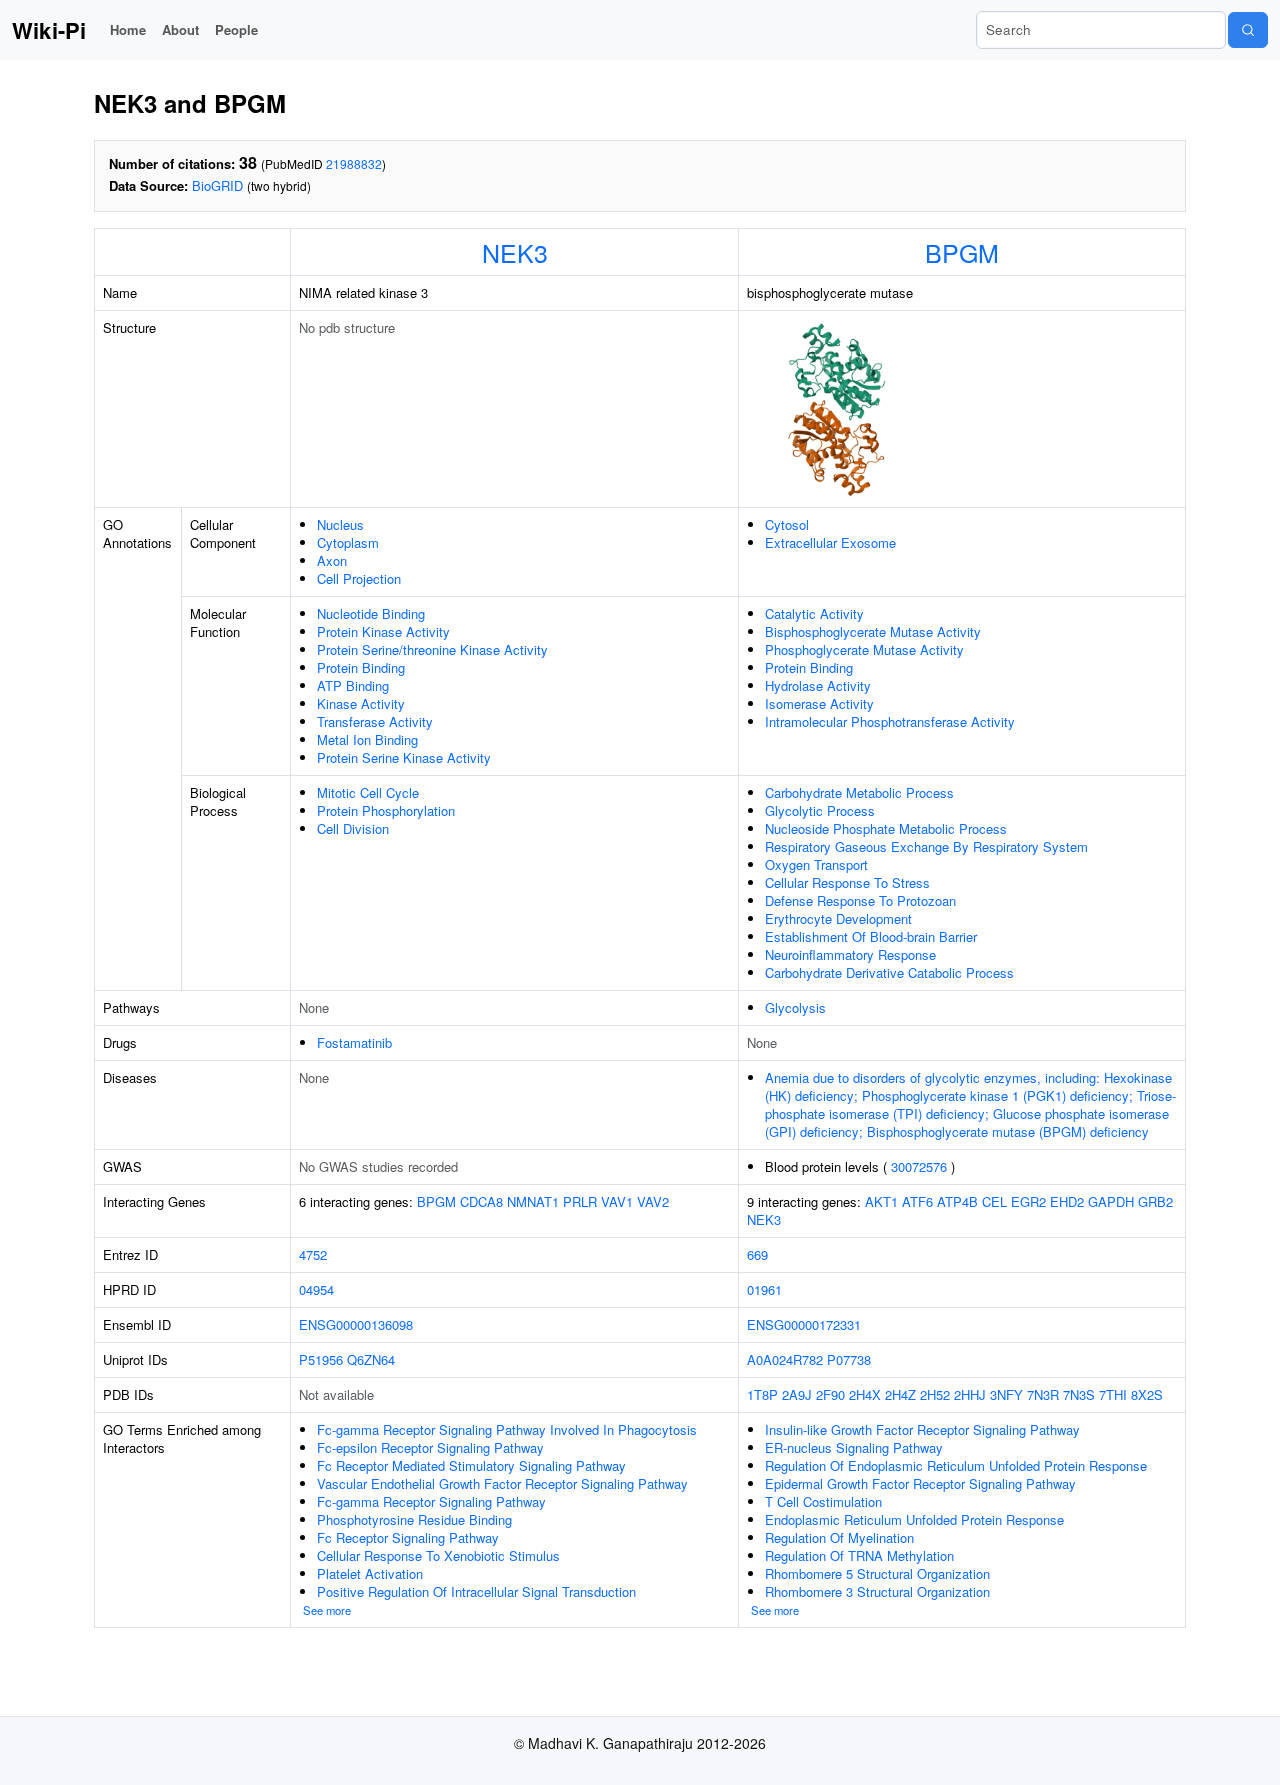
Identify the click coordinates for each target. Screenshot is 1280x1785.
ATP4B (957, 1201)
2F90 (830, 1394)
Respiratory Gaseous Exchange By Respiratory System (926, 846)
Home (128, 29)
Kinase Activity (361, 703)
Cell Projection (359, 578)
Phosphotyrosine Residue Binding (414, 1519)
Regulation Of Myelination (839, 1537)
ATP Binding (353, 685)
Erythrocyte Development (838, 918)
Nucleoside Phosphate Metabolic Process (886, 828)
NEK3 (515, 252)
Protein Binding (361, 667)
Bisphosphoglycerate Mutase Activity (873, 631)
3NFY (1006, 1394)
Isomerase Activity (819, 703)
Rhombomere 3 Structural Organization (877, 1591)
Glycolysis (795, 1007)
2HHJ (970, 1394)
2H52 (935, 1394)
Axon (332, 560)
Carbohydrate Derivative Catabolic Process (889, 972)
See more (327, 1610)
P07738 (849, 1359)
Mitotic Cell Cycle (368, 792)
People (236, 29)
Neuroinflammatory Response (850, 954)
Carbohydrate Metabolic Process (859, 792)
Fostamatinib (354, 1042)
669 (757, 1254)
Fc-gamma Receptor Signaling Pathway (431, 1501)
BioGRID (217, 185)
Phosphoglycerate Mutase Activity (864, 649)
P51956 (321, 1359)
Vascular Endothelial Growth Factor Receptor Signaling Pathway (502, 1483)
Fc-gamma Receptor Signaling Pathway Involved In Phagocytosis (507, 1429)
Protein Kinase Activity (383, 631)
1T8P (762, 1394)
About (180, 29)
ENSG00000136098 (356, 1324)
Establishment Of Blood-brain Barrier (871, 936)
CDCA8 (481, 1201)
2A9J (797, 1394)
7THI (1113, 1394)
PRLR (580, 1201)
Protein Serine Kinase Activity (404, 757)
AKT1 (881, 1201)
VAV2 (653, 1201)
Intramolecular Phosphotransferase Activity (890, 721)
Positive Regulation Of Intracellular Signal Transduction (476, 1591)
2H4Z (900, 1394)
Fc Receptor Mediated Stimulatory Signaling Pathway (471, 1465)
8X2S (1147, 1394)
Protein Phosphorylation (386, 810)
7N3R (1043, 1394)
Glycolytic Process (820, 810)
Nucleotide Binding (371, 613)
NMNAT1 (533, 1201)
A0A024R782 (785, 1359)
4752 (313, 1254)
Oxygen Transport (816, 864)
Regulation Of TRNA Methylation (859, 1555)
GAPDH (1111, 1201)
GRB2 (1155, 1201)
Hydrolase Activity (818, 685)
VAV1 (617, 1201)
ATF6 (917, 1201)
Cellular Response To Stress (847, 882)
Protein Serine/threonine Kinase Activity (432, 649)
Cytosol (787, 524)
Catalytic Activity (814, 613)
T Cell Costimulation (823, 1501)
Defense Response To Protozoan (860, 900)
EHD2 (1067, 1201)
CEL (994, 1201)
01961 (764, 1289)
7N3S (1079, 1394)
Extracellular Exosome (830, 542)
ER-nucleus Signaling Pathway (854, 1447)
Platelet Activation (370, 1573)
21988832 (354, 163)
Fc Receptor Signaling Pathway (408, 1537)
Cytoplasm (348, 542)
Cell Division (353, 828)
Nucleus (340, 524)
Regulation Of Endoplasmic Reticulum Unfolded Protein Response (956, 1465)
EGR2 (1028, 1201)
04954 (316, 1289)
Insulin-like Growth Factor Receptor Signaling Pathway (922, 1429)
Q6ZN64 (371, 1359)
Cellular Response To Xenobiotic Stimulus (438, 1555)
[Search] (1248, 30)
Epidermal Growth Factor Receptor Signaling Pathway (920, 1483)
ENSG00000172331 (804, 1324)
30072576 (919, 1166)
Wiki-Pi (49, 30)
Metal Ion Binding (367, 739)
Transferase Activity (375, 721)
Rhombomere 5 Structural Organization (877, 1573)
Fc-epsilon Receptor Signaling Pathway (430, 1447)
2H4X (865, 1394)
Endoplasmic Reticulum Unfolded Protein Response (914, 1519)
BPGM (962, 252)
